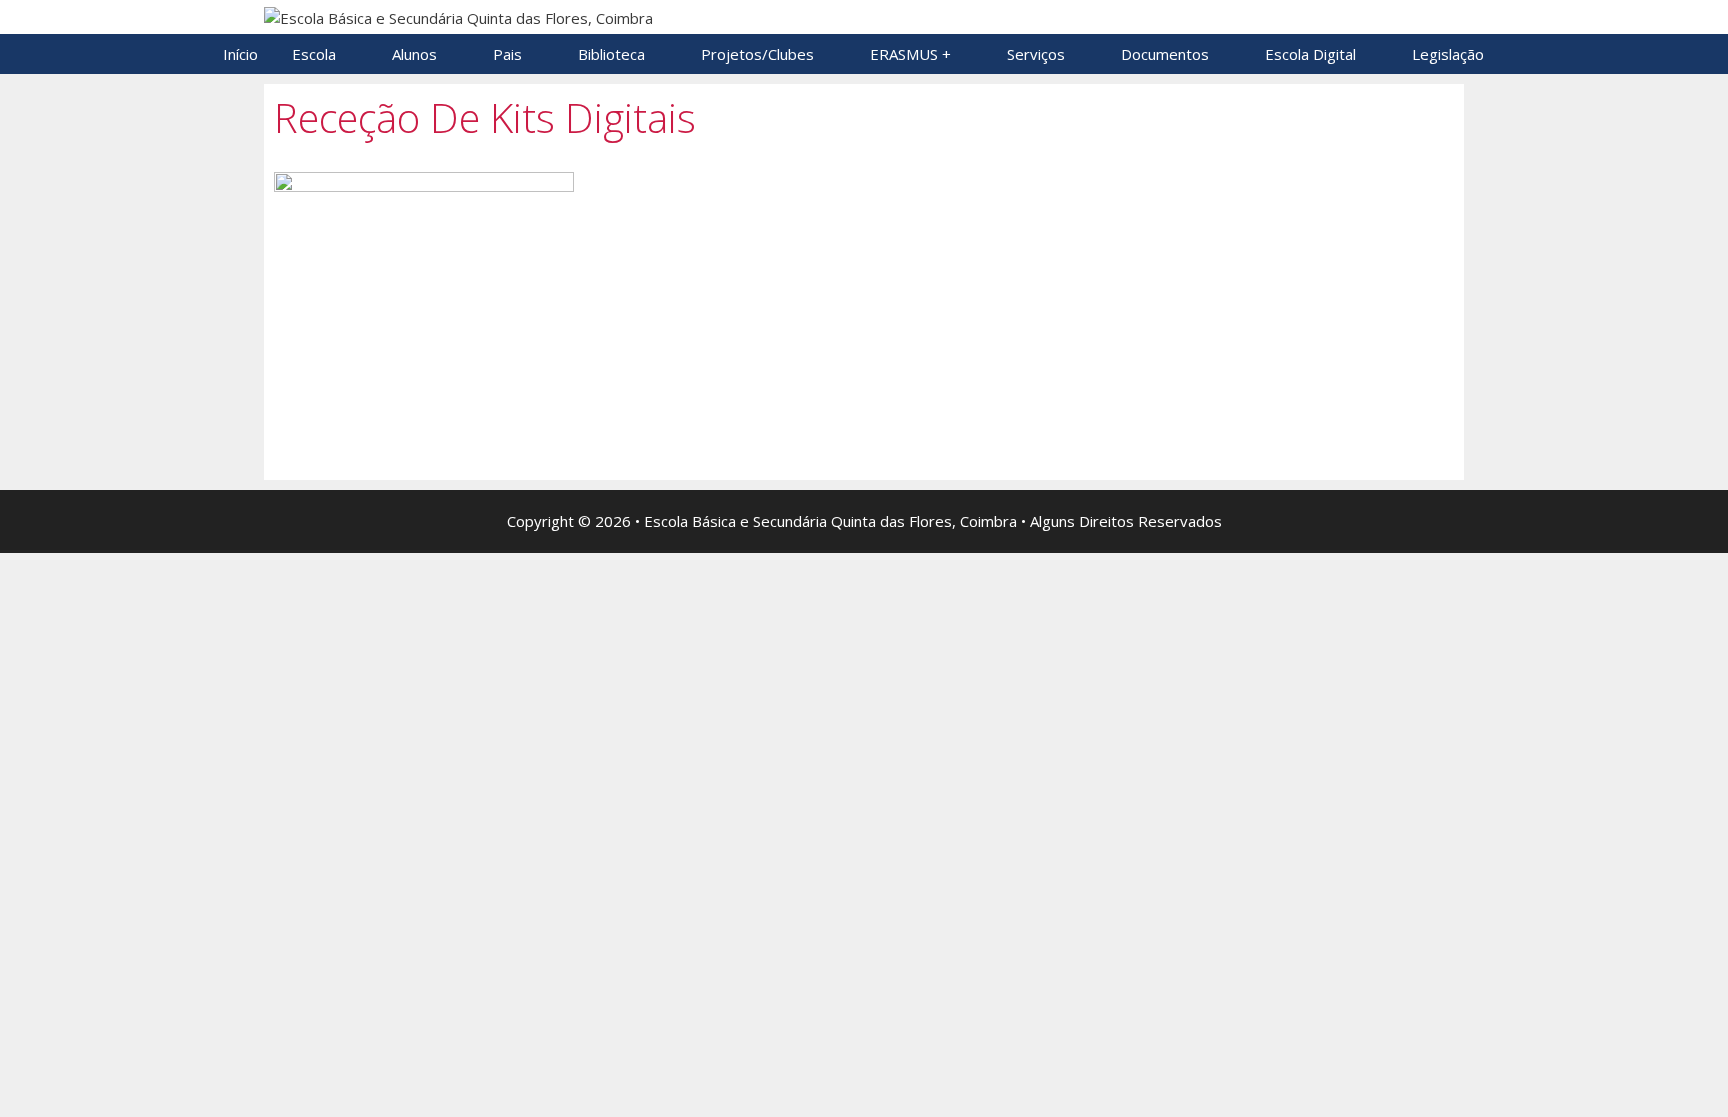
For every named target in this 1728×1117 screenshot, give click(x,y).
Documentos (1165, 54)
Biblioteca (611, 54)
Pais (507, 54)
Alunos (414, 54)
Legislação (1448, 54)
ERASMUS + (910, 54)
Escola (314, 54)
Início (240, 54)
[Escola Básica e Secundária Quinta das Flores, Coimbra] (458, 16)
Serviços (1036, 54)
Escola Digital (1310, 54)
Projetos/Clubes (757, 54)
